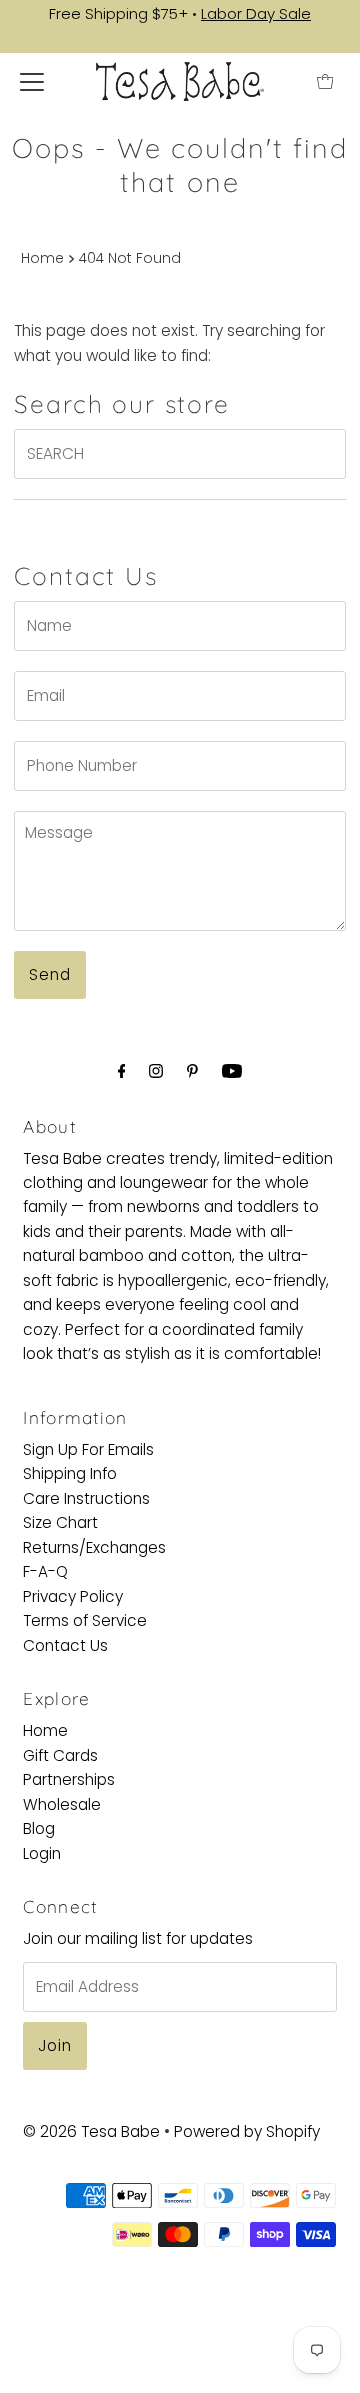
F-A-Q (45, 1571)
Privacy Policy (73, 1596)
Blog (39, 1828)
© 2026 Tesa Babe (91, 2131)
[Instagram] (156, 1071)
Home (42, 258)
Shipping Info (70, 1473)
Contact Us (65, 1645)
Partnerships (69, 1779)
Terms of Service (85, 1620)
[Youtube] (232, 1071)
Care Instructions (86, 1498)
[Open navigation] (32, 82)
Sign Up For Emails (88, 1449)
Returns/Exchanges (94, 1547)
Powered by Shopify (247, 2131)
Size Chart (60, 1522)
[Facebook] (122, 1071)
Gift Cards (60, 1755)
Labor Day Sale (256, 13)
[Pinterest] (192, 1071)
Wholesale (62, 1804)
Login (42, 1853)
